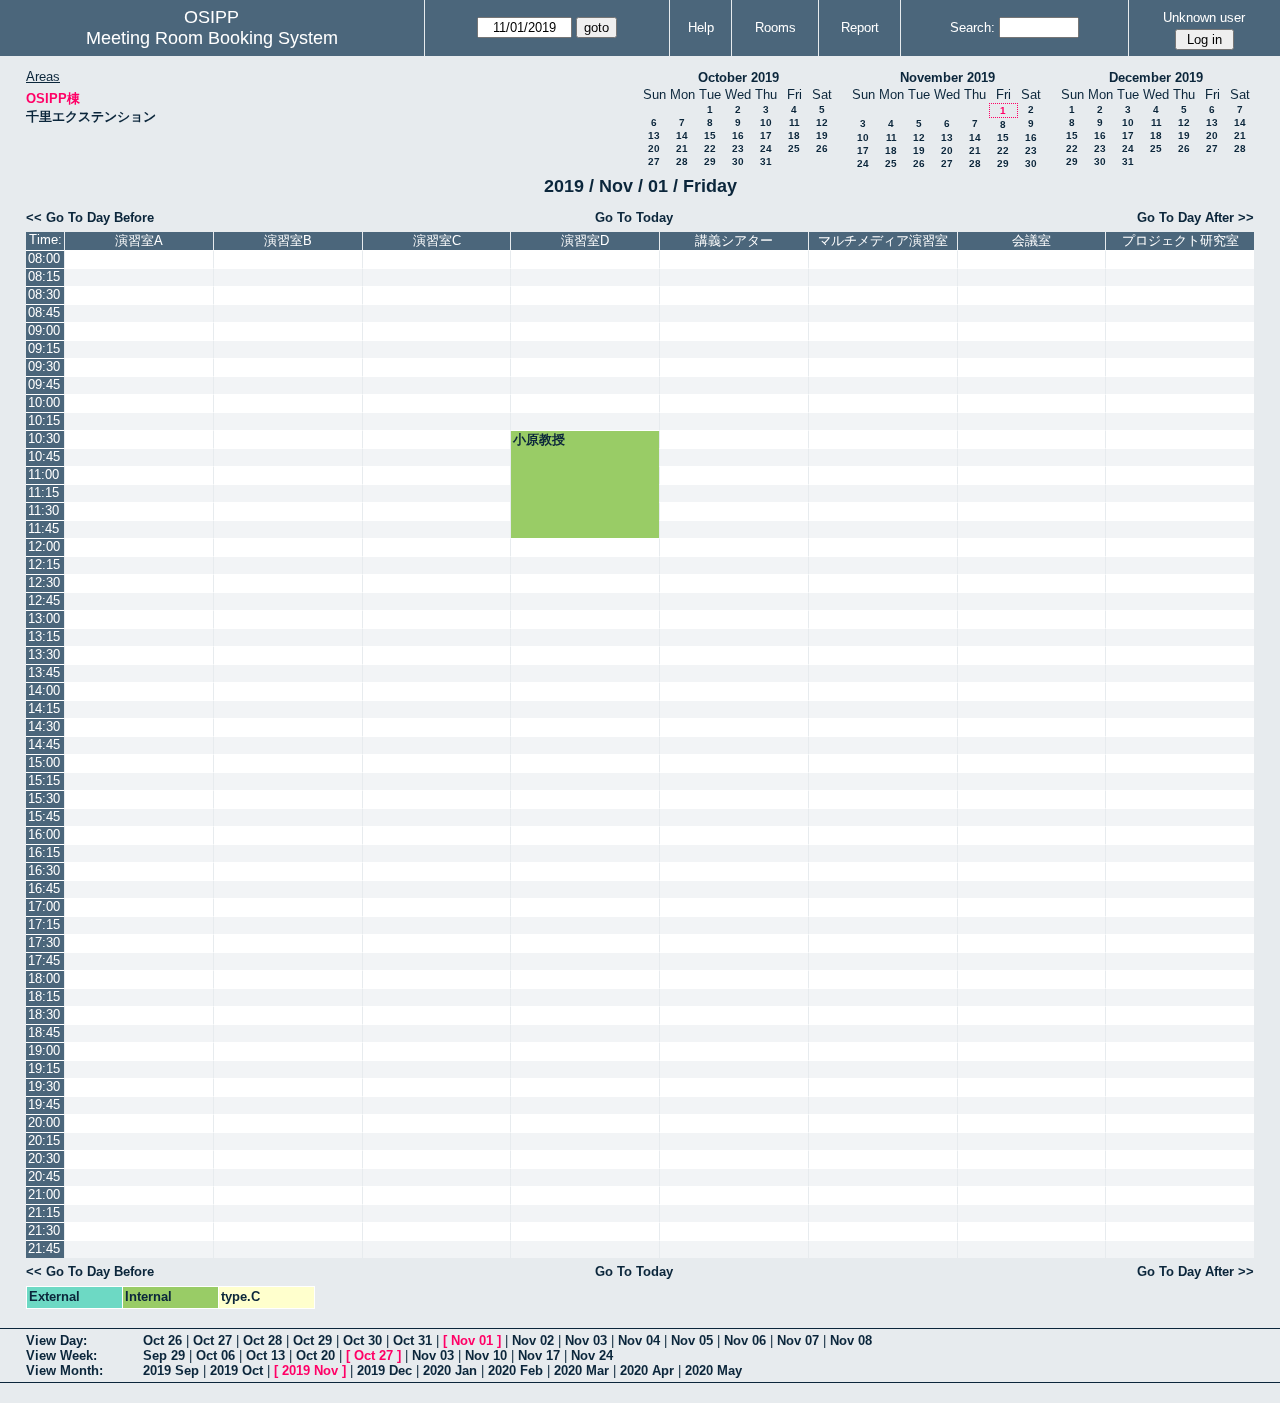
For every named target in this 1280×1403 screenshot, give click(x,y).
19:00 (44, 1050)
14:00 (44, 690)
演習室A (139, 240)
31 (766, 161)
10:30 (44, 438)
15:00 (44, 762)
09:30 (44, 366)
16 (738, 135)
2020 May (713, 1370)
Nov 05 (692, 1340)
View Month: (64, 1370)
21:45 (44, 1248)
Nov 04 (639, 1340)
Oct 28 (262, 1340)
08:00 (44, 258)
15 (710, 135)
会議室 (1031, 240)
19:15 (44, 1068)
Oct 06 (215, 1355)
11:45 (43, 528)
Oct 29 (312, 1340)
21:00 (44, 1194)
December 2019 (1156, 77)
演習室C (437, 240)
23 (738, 148)
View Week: (61, 1355)
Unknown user (1204, 17)
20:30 (44, 1158)
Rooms (775, 27)
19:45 (44, 1104)
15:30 (44, 798)
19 (822, 135)
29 (710, 161)
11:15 (43, 492)
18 (794, 135)
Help (701, 27)
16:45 (44, 888)
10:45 (44, 456)
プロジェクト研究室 (1180, 240)
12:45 (44, 600)
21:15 (44, 1212)
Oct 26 (162, 1340)
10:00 (44, 402)
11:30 (43, 510)
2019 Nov (310, 1370)
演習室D (585, 240)
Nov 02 (533, 1340)
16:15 (44, 852)
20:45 (44, 1176)
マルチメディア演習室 (883, 240)
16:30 (44, 870)
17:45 (44, 960)
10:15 (44, 420)
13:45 (44, 672)
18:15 (44, 996)
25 (794, 148)
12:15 (44, 564)
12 (822, 122)
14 (682, 135)
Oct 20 (315, 1355)
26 (822, 148)
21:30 (44, 1230)
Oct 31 (412, 1340)
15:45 (44, 816)
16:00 (44, 834)
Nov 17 (539, 1355)
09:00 (44, 330)
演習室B (288, 240)
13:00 (44, 618)
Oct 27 (212, 1340)
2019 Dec (384, 1370)
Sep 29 (164, 1355)
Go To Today (634, 217)
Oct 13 (265, 1355)
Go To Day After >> (1195, 217)
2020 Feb (515, 1370)
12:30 (44, 582)
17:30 (44, 942)
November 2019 (947, 77)
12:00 (44, 546)
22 (710, 148)
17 (766, 135)
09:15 (44, 348)
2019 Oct (236, 1370)
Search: (972, 27)
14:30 (44, 726)
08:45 (44, 312)
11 (794, 122)
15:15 (44, 780)
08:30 (44, 294)
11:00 (43, 474)
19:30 (44, 1086)
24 (766, 148)
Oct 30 (362, 1340)
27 (654, 161)
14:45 (44, 744)
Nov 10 (486, 1355)
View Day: (56, 1340)
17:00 (44, 906)
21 (682, 148)
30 (738, 161)
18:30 (44, 1014)
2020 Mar (581, 1370)
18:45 (44, 1032)
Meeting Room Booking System (212, 38)
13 (654, 135)
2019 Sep (171, 1370)
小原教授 (539, 439)
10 (766, 122)
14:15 (44, 708)
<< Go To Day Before (90, 217)
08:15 (44, 276)
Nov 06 (745, 1340)
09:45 (44, 384)
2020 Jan (450, 1370)
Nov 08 (851, 1340)
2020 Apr (647, 1370)
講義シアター (734, 240)
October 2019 (738, 77)
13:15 (44, 636)
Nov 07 (798, 1340)
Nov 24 (592, 1355)
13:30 (44, 654)
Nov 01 (472, 1340)
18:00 (44, 978)
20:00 (44, 1122)
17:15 (44, 924)
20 (654, 148)
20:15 (44, 1140)
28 (682, 161)
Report (860, 27)
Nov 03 (586, 1340)
